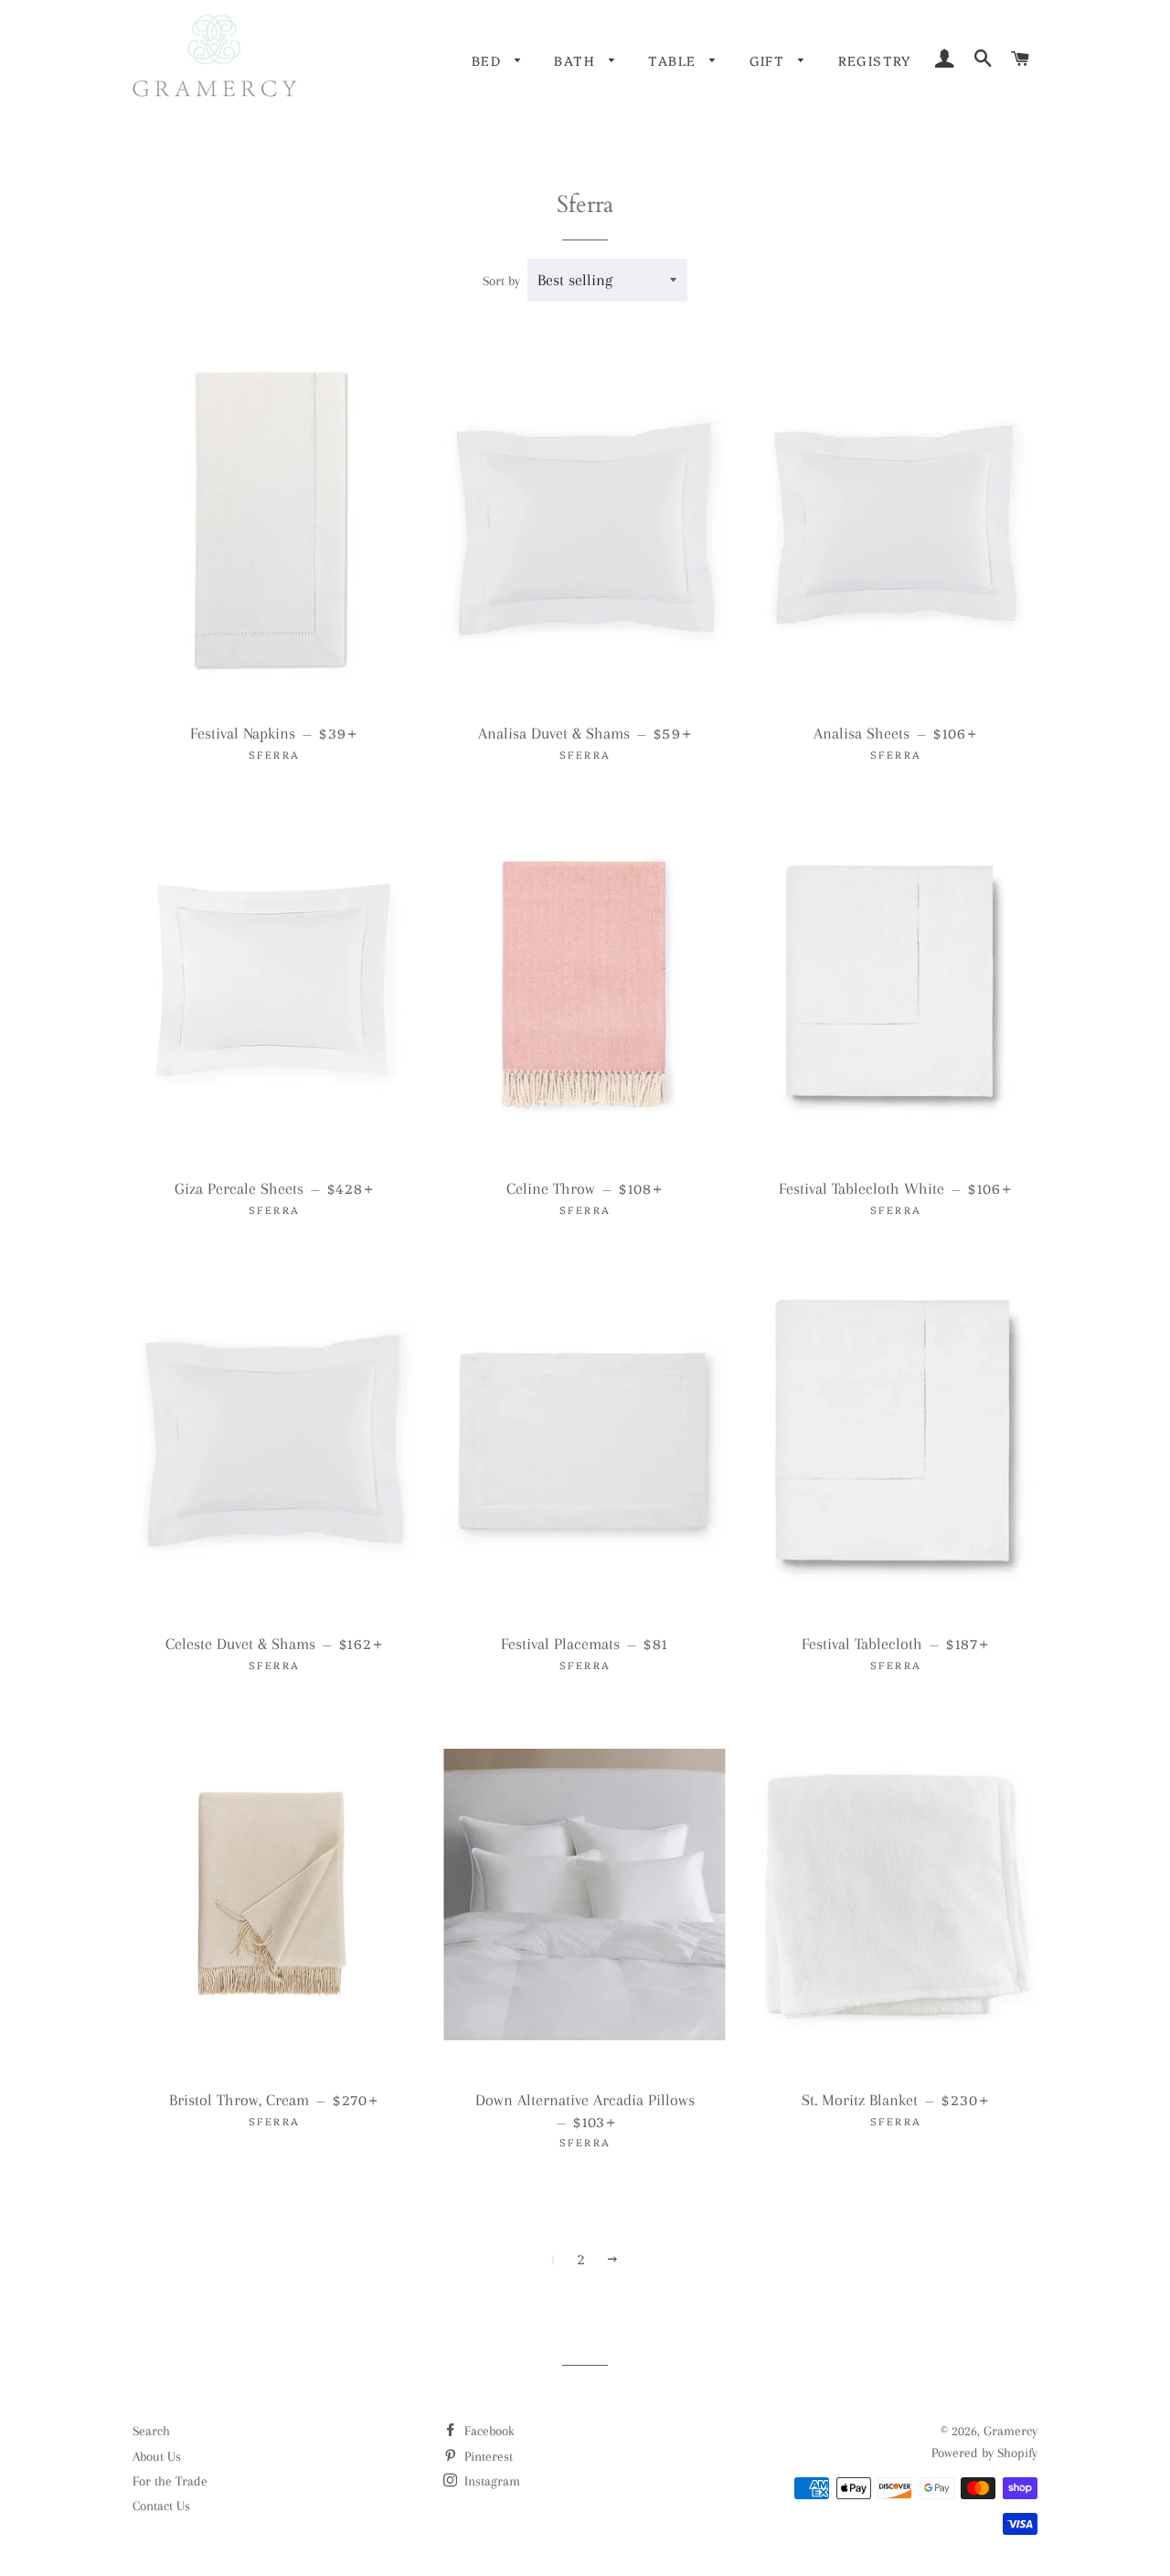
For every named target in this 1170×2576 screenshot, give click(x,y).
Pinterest (487, 2456)
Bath (577, 60)
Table (674, 60)
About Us (157, 2456)
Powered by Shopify (984, 2453)
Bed (489, 60)
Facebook (488, 2431)
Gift (770, 60)
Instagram (490, 2481)
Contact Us (161, 2506)
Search (151, 2431)
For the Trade (170, 2481)
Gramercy (1010, 2431)
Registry (875, 60)
